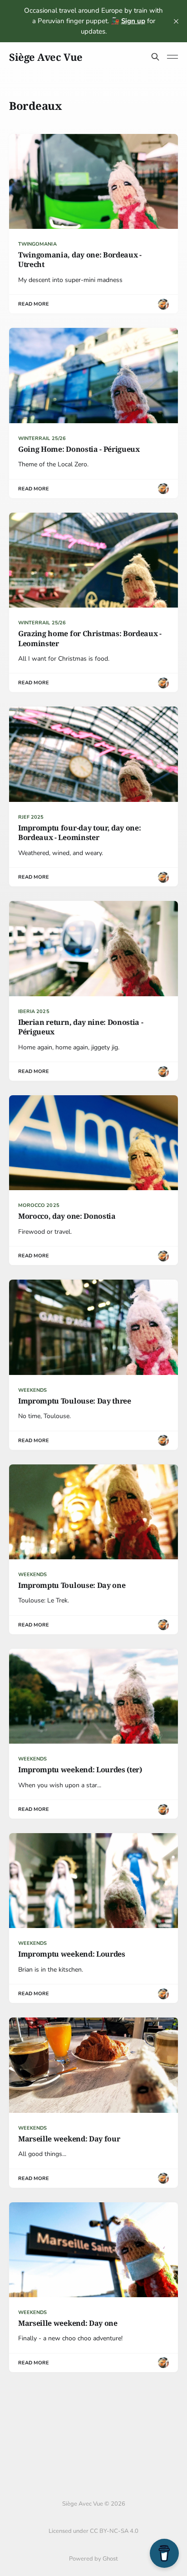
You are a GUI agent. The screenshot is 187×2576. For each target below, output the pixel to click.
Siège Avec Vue (46, 57)
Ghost (110, 2559)
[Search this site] (155, 57)
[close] (176, 21)
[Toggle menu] (172, 57)
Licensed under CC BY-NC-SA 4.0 (93, 2531)
